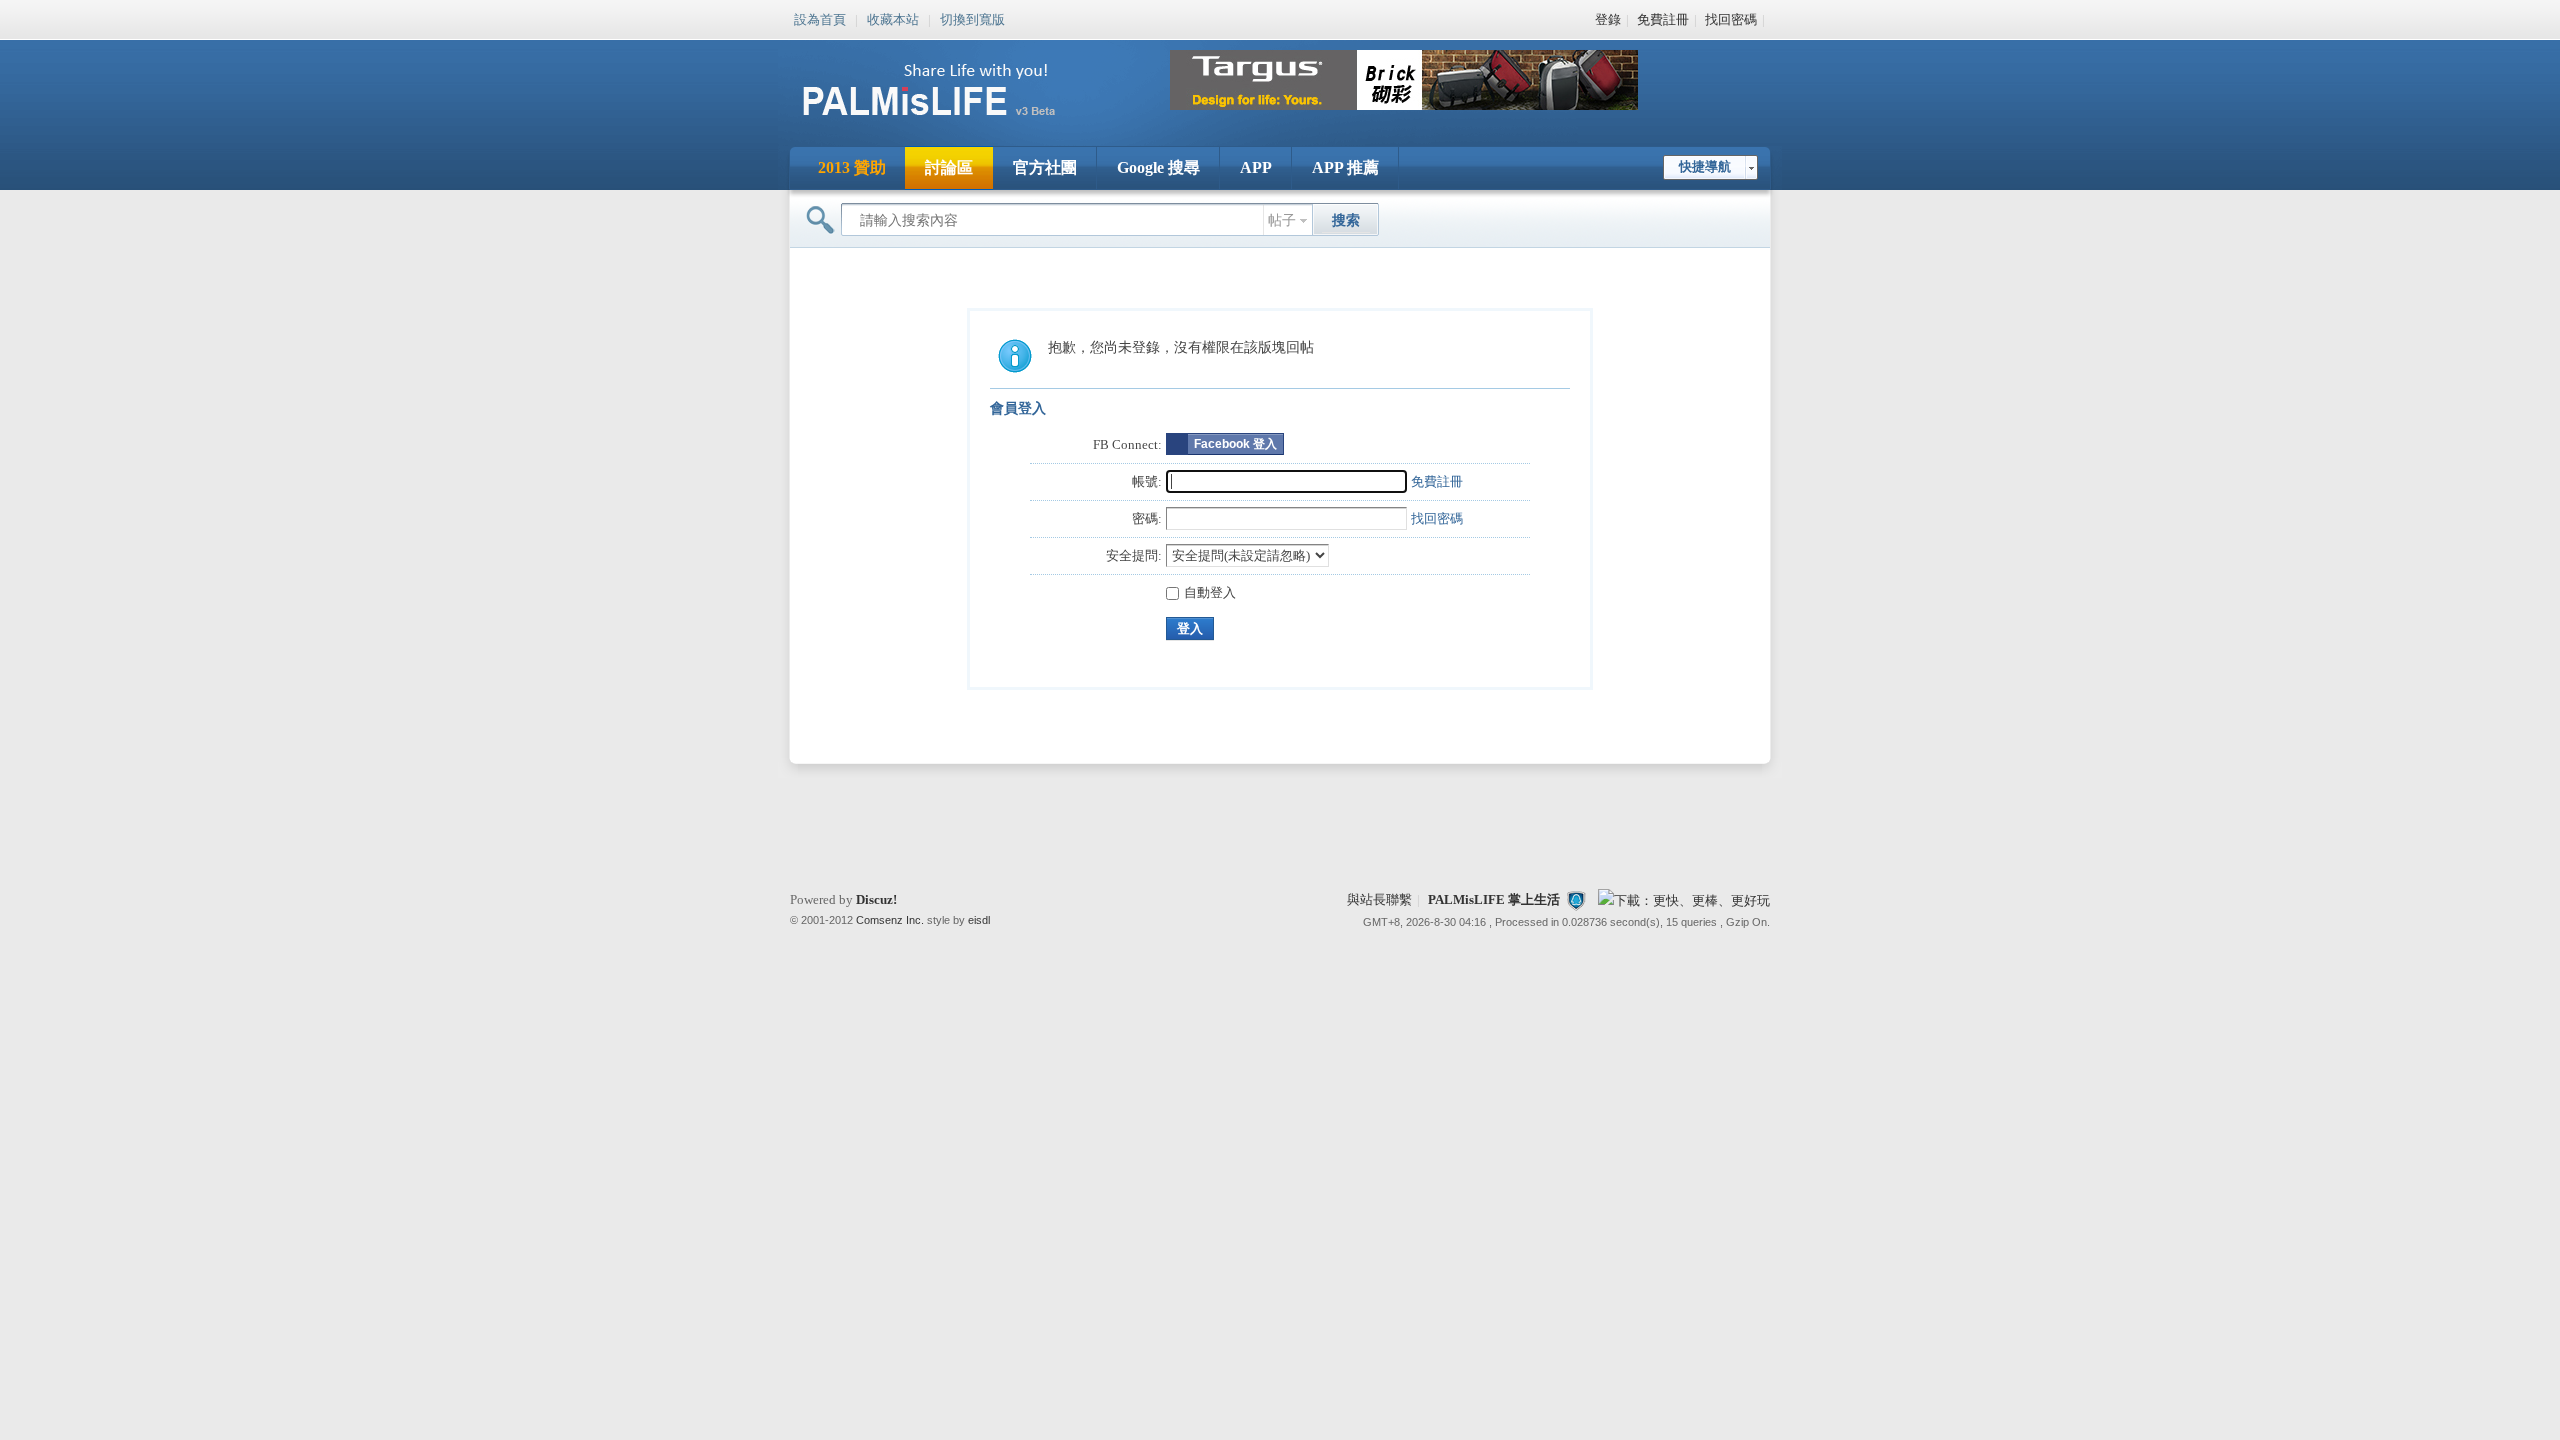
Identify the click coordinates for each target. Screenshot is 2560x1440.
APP (1256, 167)
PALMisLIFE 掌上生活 (1494, 899)
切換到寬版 (972, 18)
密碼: (1147, 518)
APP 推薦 (1345, 167)
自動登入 (1210, 592)
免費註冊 (1663, 19)
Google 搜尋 (1158, 167)
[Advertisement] (1280, 828)
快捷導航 (1705, 166)
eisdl (979, 920)
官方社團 (1045, 167)
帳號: (1147, 481)
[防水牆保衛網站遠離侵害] (1576, 899)
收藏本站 (893, 18)
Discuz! (876, 899)
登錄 (1608, 19)
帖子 (1282, 220)
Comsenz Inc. (890, 920)
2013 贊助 (852, 167)
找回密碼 (1731, 19)
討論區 (949, 167)
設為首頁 (820, 18)
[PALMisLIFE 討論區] (950, 123)
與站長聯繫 (1379, 899)
